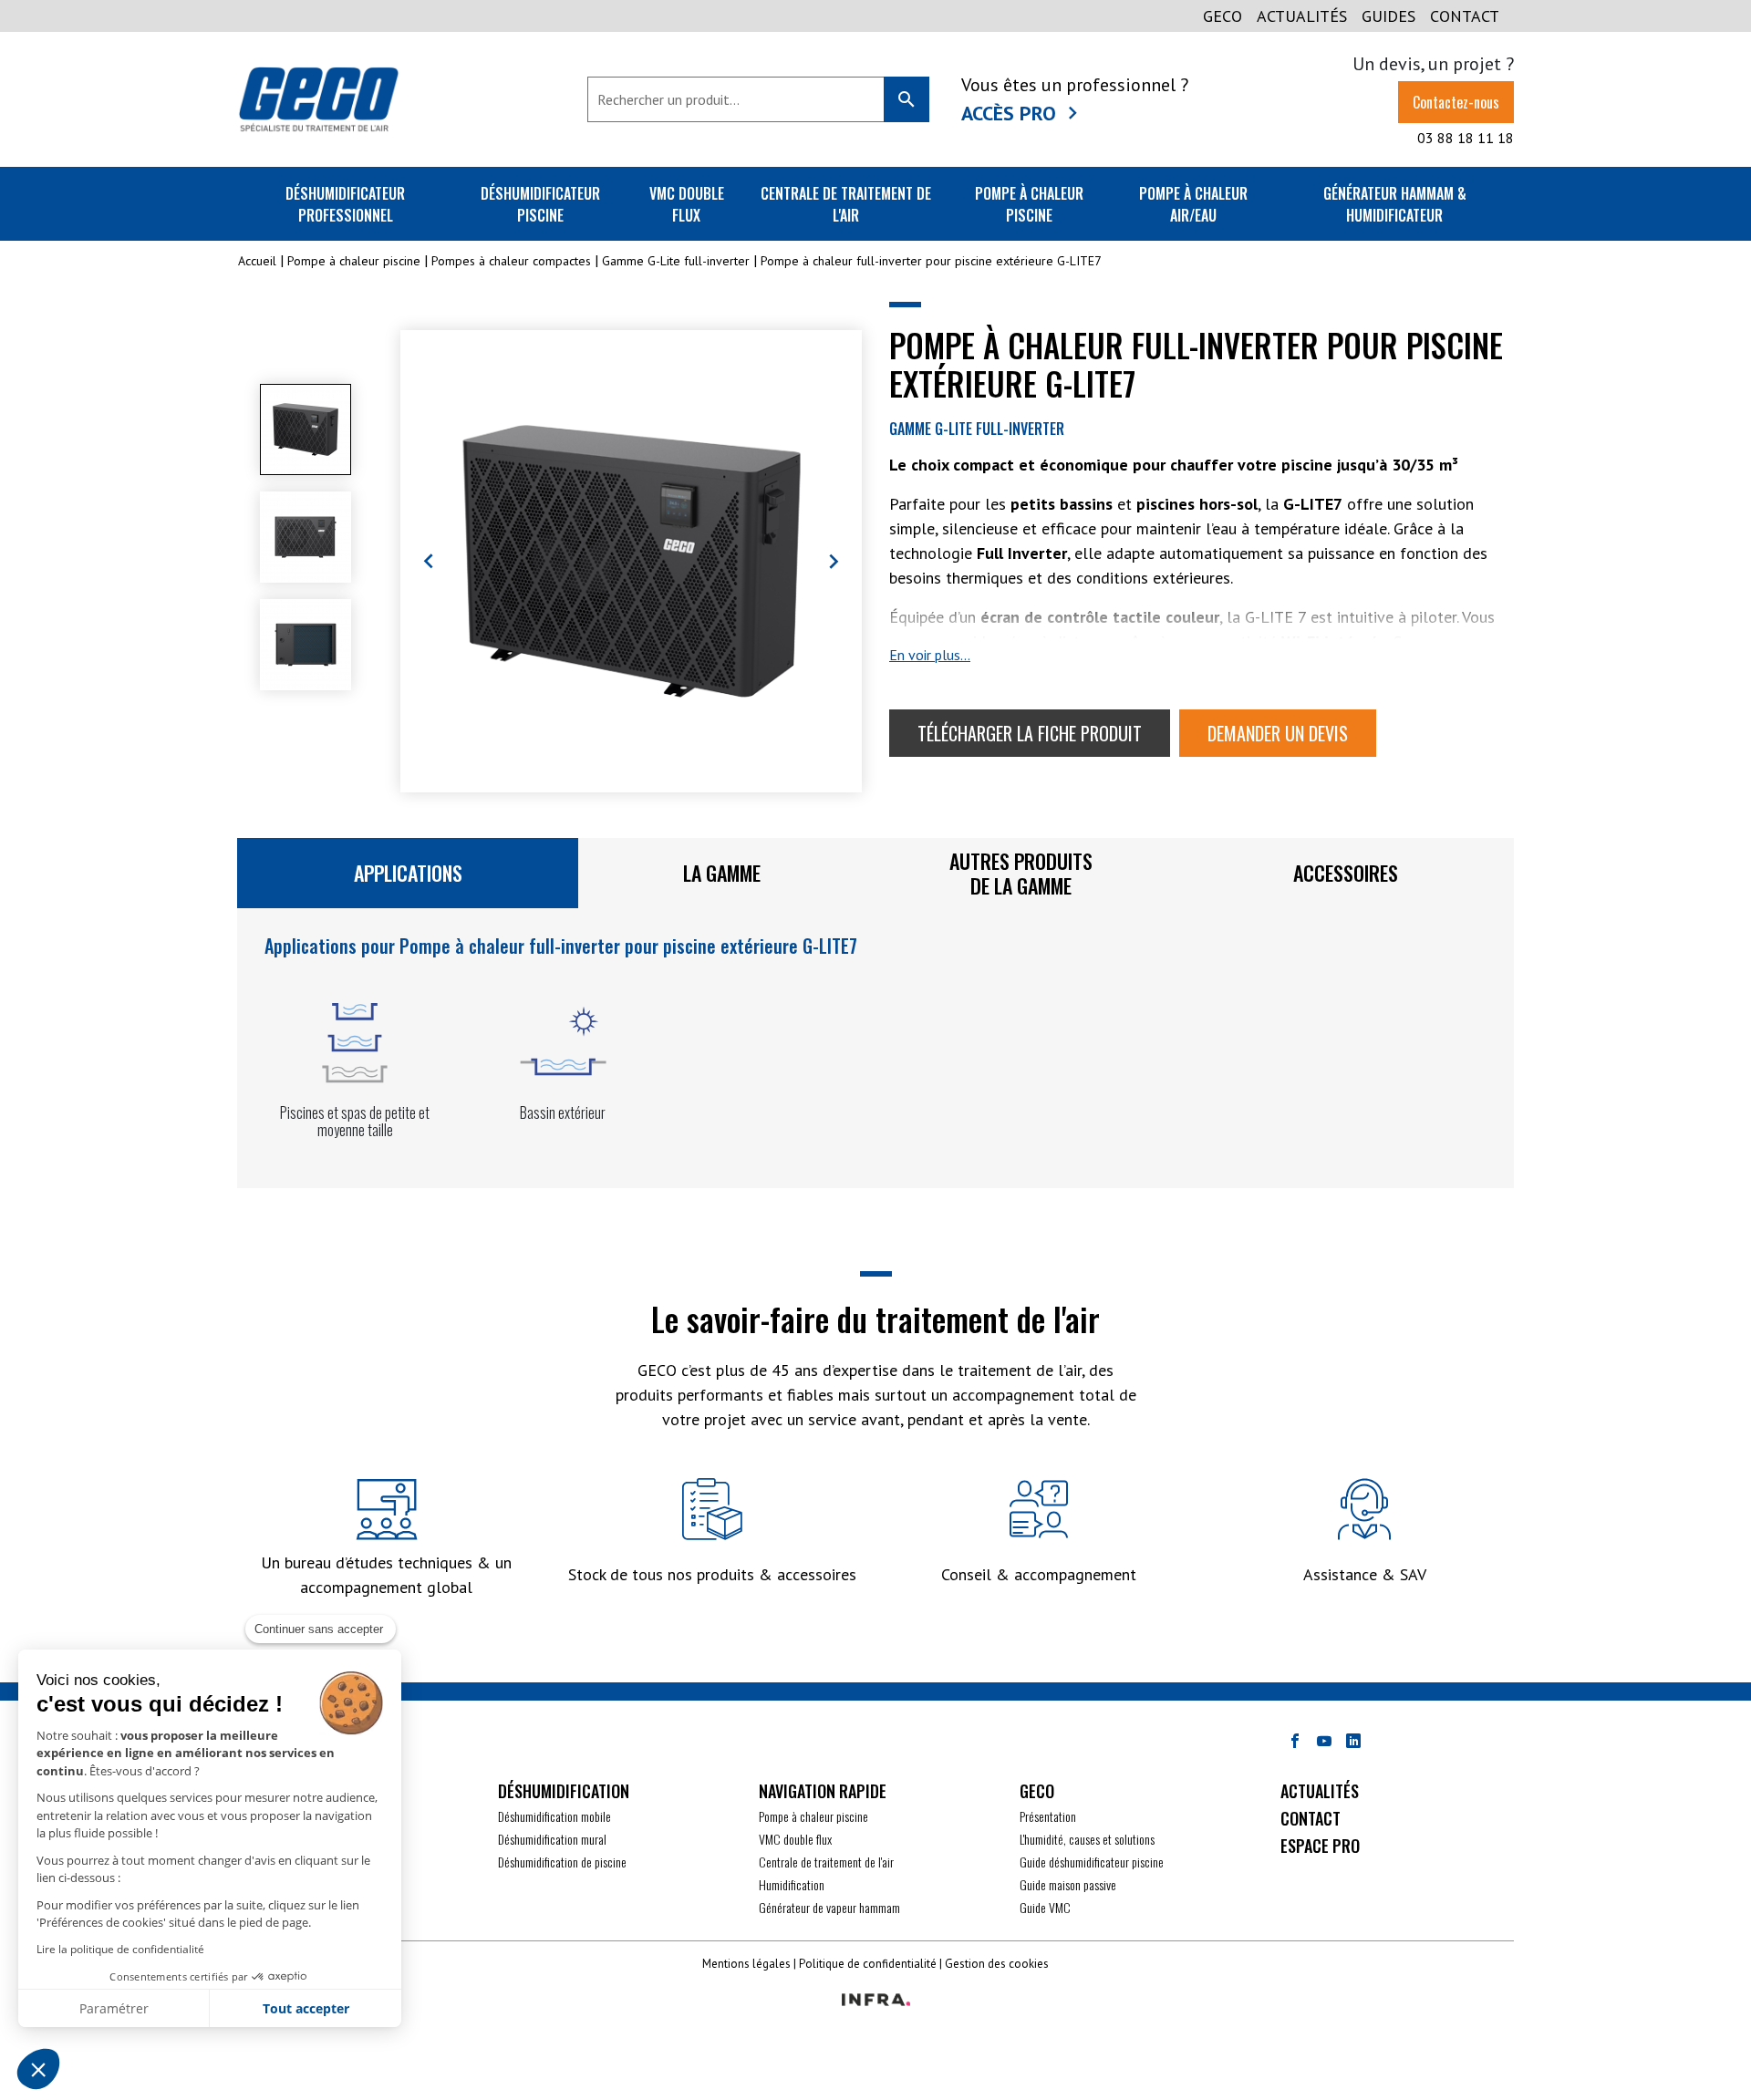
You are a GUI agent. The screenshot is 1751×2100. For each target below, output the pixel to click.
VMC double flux (687, 204)
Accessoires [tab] (1346, 873)
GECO (1223, 16)
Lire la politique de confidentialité (120, 1949)
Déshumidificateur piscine (540, 204)
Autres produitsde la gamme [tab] (1021, 873)
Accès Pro (1009, 113)
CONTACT (1465, 16)
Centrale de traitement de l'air (846, 204)
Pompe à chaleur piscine (1029, 204)
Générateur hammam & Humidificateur (1395, 204)
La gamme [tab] (722, 873)
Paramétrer (114, 2008)
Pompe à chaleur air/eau (1193, 204)
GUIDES (1388, 16)
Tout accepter (306, 2008)
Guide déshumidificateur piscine (1092, 1862)
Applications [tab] (408, 873)
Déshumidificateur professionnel (345, 204)
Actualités (1302, 16)
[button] (38, 2069)
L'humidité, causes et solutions (1087, 1839)
